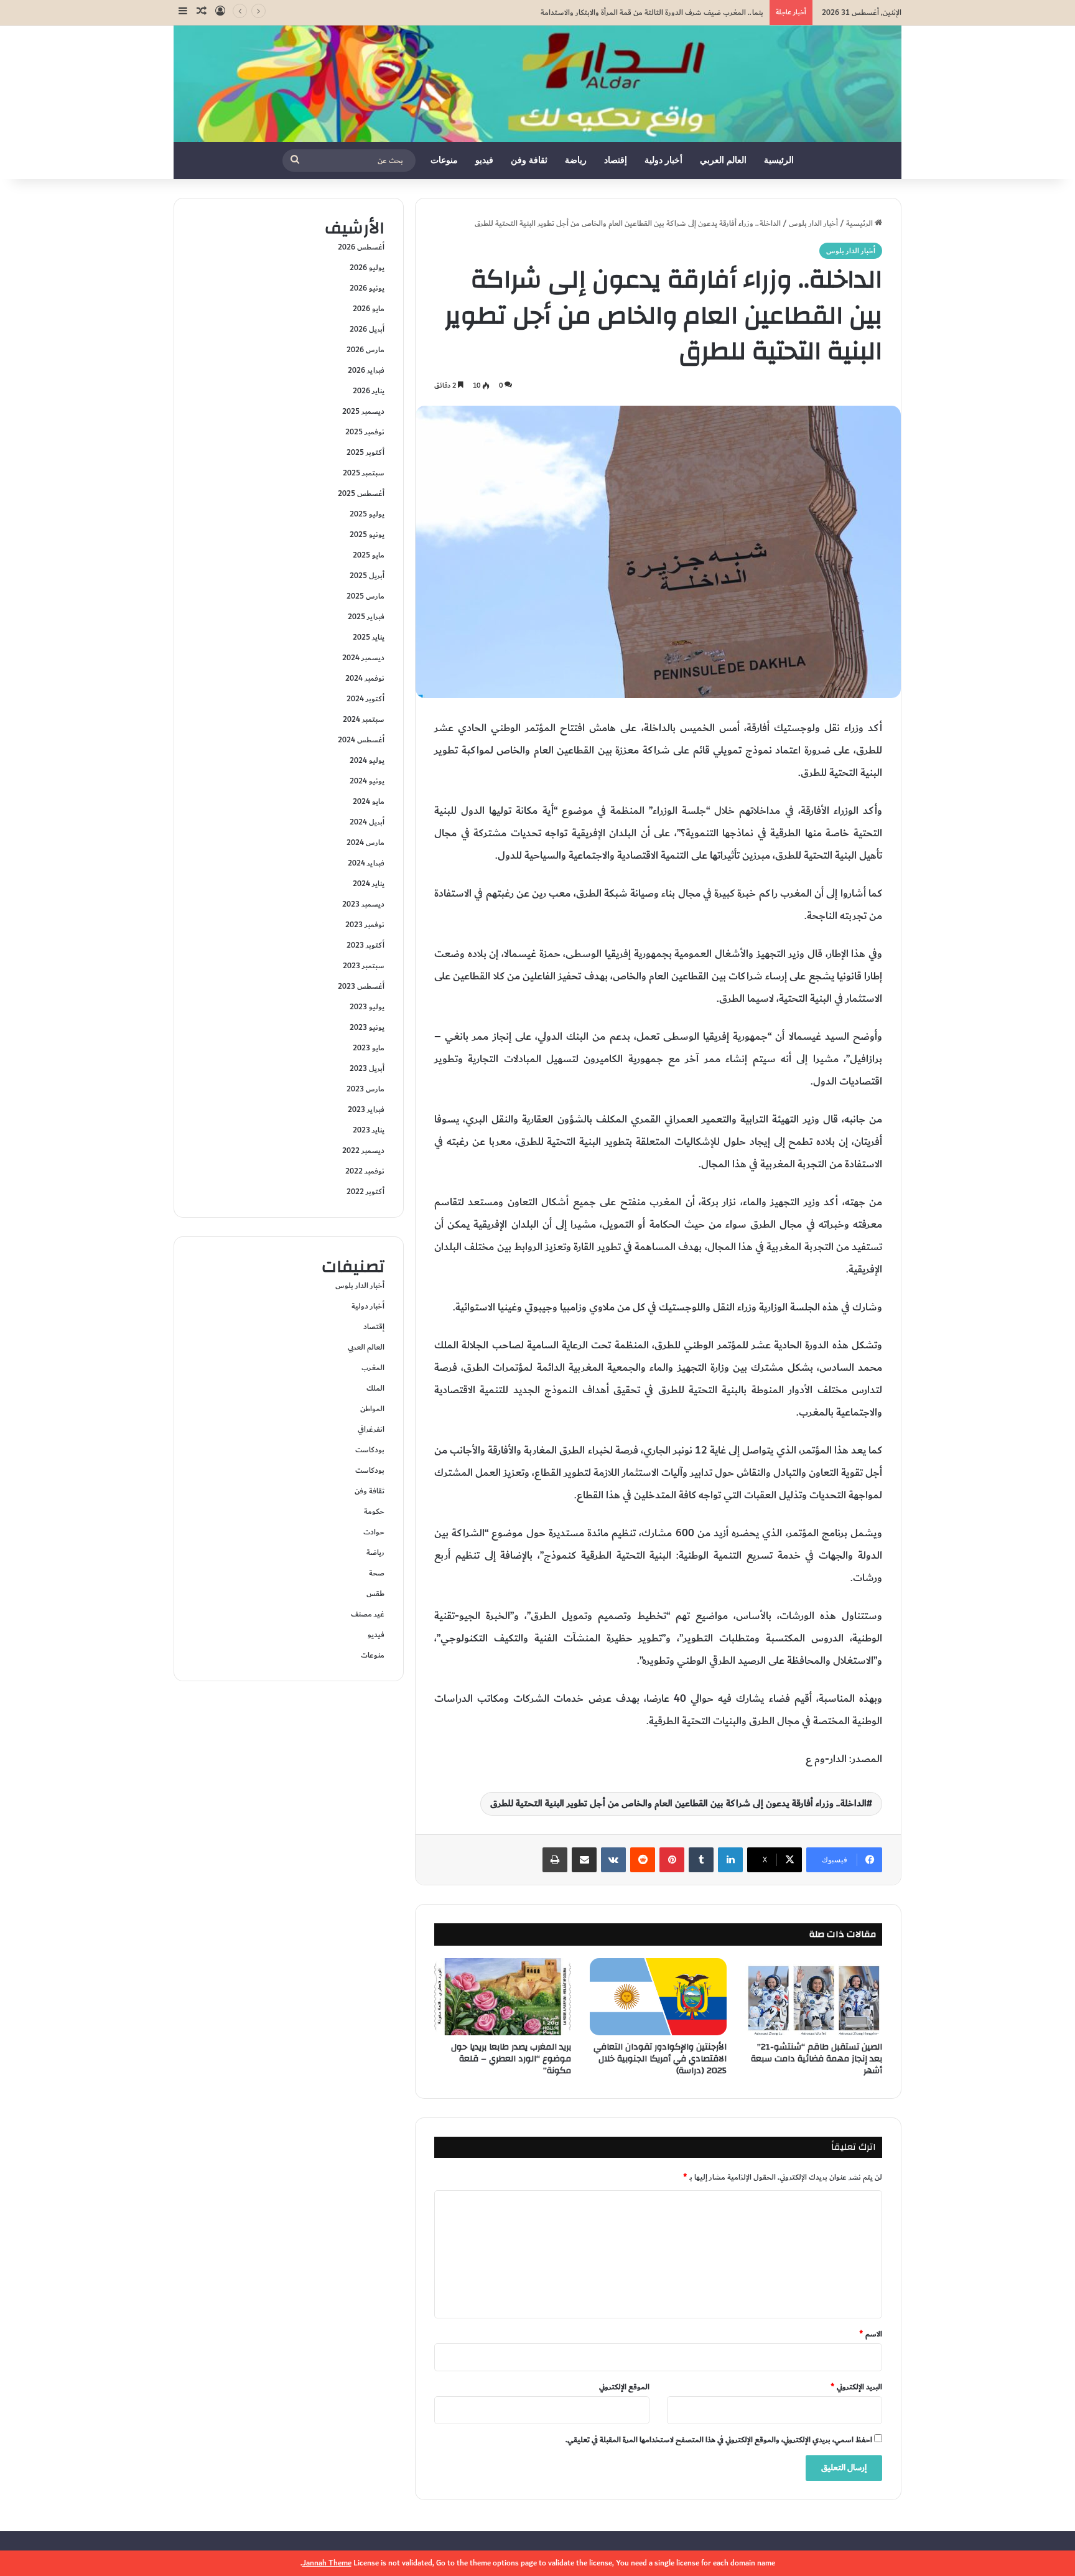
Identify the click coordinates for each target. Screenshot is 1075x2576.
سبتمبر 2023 (364, 966)
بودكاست (370, 1450)
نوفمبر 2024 (365, 678)
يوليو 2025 (367, 514)
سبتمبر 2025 (364, 473)
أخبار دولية (663, 160)
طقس (375, 1594)
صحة (377, 1573)
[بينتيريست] (672, 1860)
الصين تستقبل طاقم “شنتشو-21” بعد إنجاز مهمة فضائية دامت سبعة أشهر (817, 2059)
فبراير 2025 (366, 617)
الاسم (871, 2334)
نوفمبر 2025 (365, 432)
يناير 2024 (369, 884)
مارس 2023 (365, 1089)
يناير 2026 (369, 391)
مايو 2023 (369, 1048)
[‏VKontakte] (613, 1860)
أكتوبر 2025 (365, 452)
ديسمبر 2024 (363, 658)
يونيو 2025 (367, 534)
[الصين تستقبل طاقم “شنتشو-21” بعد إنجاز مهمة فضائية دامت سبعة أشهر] (814, 1997)
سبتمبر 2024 (364, 719)
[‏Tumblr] (701, 1860)
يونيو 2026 (367, 288)
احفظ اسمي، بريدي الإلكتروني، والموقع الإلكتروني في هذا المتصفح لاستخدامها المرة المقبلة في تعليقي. (719, 2440)
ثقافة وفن (529, 160)
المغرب (373, 1368)
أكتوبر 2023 (365, 945)
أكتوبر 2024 (365, 699)
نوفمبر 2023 (365, 925)
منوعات (444, 160)
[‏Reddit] (643, 1860)
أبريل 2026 (367, 329)
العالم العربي (723, 160)
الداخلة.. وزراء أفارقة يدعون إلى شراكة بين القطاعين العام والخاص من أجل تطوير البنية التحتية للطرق (678, 1804)
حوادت (374, 1532)
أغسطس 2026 (361, 247)
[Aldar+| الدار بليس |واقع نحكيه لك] (537, 84)
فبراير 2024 (366, 863)
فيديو (484, 160)
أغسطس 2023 (361, 986)
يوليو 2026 (367, 268)
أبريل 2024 (367, 822)
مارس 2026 (365, 350)
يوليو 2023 (367, 1007)
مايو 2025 (369, 555)
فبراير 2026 (366, 370)
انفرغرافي (371, 1429)
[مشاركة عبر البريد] (584, 1860)
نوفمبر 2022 (365, 1171)
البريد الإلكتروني (856, 2387)
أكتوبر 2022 (365, 1192)
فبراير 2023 (366, 1109)
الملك (375, 1388)
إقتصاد (616, 160)
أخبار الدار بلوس (813, 223)
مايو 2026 (369, 309)
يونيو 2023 (367, 1027)
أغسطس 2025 (361, 493)
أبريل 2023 (367, 1068)
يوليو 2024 (367, 760)
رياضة (576, 160)
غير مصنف (368, 1614)
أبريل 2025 (367, 576)
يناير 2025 (369, 637)
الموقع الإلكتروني (624, 2387)
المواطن (372, 1409)
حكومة (374, 1511)
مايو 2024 (369, 801)
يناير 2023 (369, 1130)
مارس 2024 (365, 842)
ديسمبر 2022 (363, 1150)
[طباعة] (555, 1860)
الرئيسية (779, 160)
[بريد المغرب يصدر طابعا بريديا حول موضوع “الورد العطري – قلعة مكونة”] (503, 1997)
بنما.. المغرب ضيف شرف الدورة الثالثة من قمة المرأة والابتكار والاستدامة (652, 12)
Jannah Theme (327, 2563)
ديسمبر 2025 (363, 411)
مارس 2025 (365, 596)
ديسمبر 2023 (363, 904)
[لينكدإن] (730, 1860)
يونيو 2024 (367, 781)
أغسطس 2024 (361, 740)
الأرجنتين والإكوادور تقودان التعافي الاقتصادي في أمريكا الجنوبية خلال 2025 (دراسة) (660, 2059)
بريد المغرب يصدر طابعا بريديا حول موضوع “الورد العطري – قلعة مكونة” (511, 2059)
